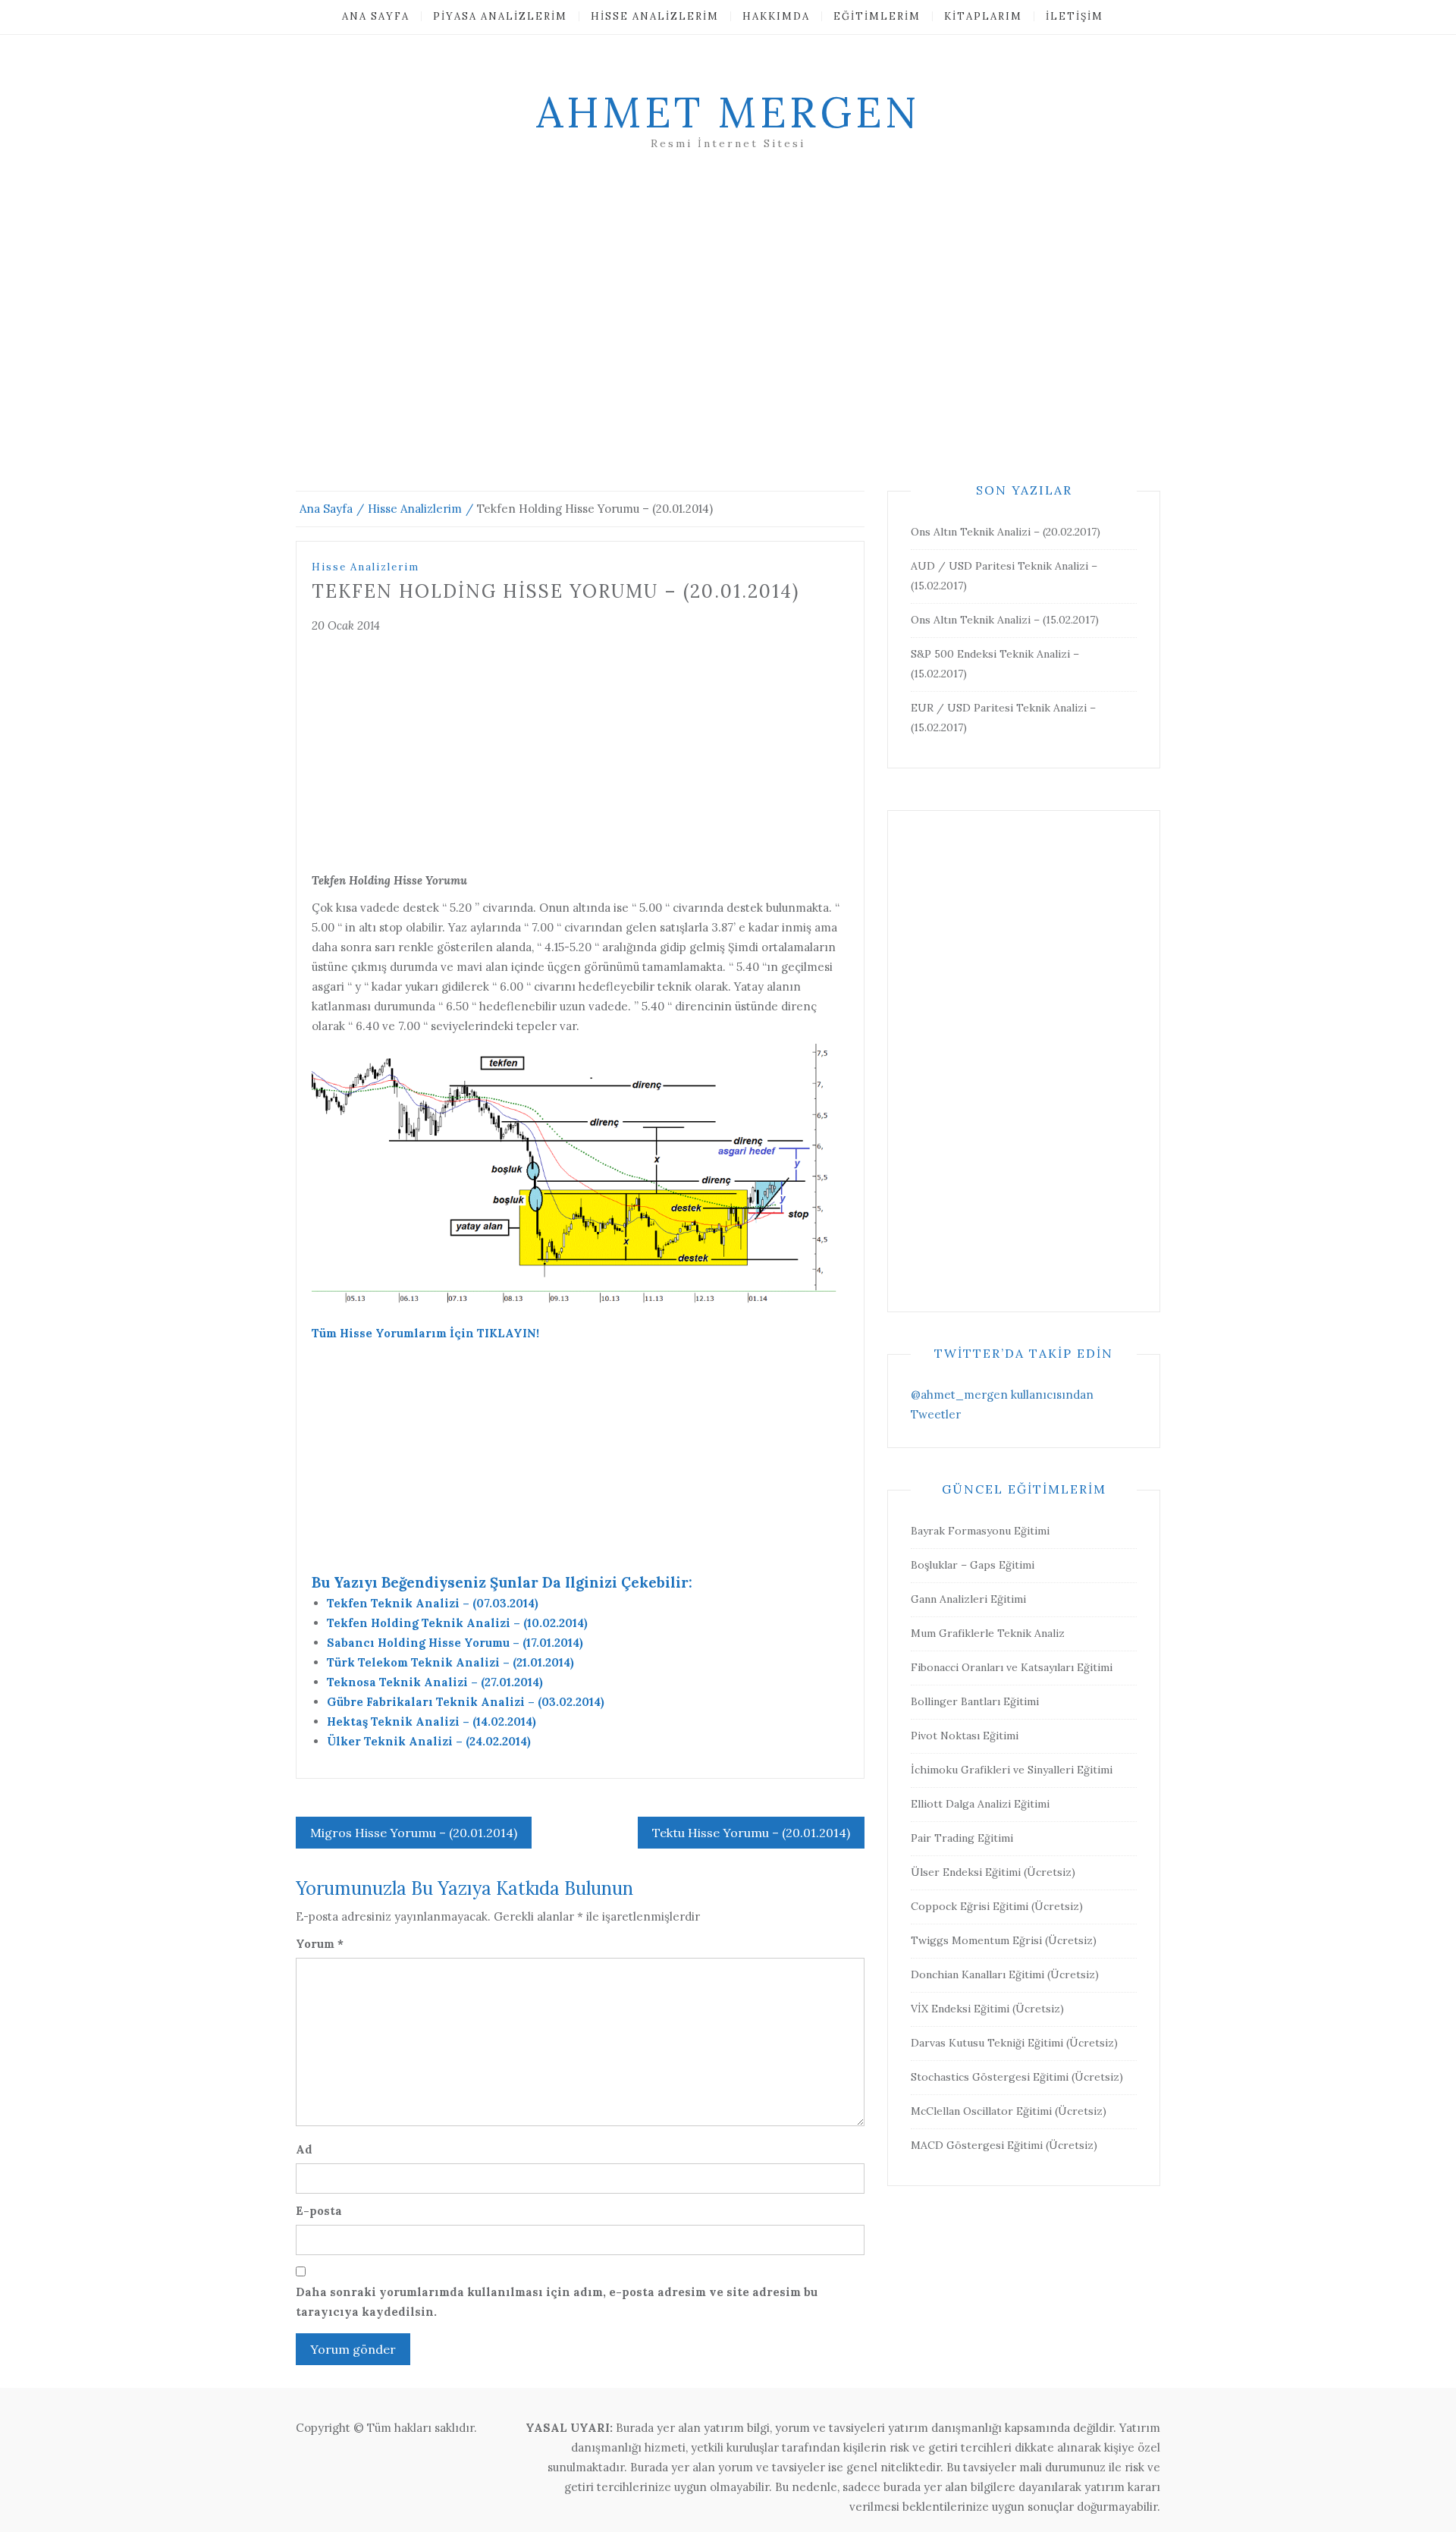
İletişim (1075, 16)
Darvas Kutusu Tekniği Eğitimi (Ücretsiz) (1014, 2043)
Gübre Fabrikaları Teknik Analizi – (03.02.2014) (466, 1702)
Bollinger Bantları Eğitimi (975, 1701)
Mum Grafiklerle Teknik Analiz (988, 1633)
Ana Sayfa (376, 16)
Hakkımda (776, 16)
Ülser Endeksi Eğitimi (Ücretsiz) (993, 1872)
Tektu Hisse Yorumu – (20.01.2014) (751, 1833)
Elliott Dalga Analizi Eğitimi (980, 1804)
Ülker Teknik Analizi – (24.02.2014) (429, 1741)
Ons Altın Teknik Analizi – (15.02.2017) (1005, 620)
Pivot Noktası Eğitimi (965, 1736)
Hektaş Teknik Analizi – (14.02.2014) (431, 1722)
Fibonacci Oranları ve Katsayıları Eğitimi (1012, 1667)
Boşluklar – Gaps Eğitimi (973, 1565)
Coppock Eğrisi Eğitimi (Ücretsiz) (997, 1906)
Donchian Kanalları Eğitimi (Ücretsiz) (1005, 1974)
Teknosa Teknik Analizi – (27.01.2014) (435, 1682)
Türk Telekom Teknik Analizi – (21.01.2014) (450, 1662)
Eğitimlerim (877, 16)
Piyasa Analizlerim (500, 16)
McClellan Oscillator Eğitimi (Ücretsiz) (1009, 2111)
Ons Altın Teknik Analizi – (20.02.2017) (1006, 532)
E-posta (319, 2211)
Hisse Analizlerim (655, 16)
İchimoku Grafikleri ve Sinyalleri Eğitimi (1012, 1770)
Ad (304, 2149)
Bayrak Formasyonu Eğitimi (980, 1531)
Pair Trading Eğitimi (962, 1838)
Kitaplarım (983, 16)
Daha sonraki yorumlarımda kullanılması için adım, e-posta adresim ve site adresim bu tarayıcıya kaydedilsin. (557, 2302)
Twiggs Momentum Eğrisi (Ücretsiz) (1004, 1940)
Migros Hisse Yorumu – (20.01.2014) (414, 1833)
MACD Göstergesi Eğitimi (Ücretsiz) (1004, 2145)
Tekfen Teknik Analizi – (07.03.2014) (433, 1603)
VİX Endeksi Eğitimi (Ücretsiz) (987, 2009)
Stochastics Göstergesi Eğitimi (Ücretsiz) (1017, 2077)
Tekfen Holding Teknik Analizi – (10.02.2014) (457, 1623)
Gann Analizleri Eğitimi (968, 1599)
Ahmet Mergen (728, 112)
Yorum (320, 1944)
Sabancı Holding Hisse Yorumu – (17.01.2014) (455, 1643)
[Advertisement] (728, 339)
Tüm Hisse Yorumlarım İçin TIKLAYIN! (425, 1333)
